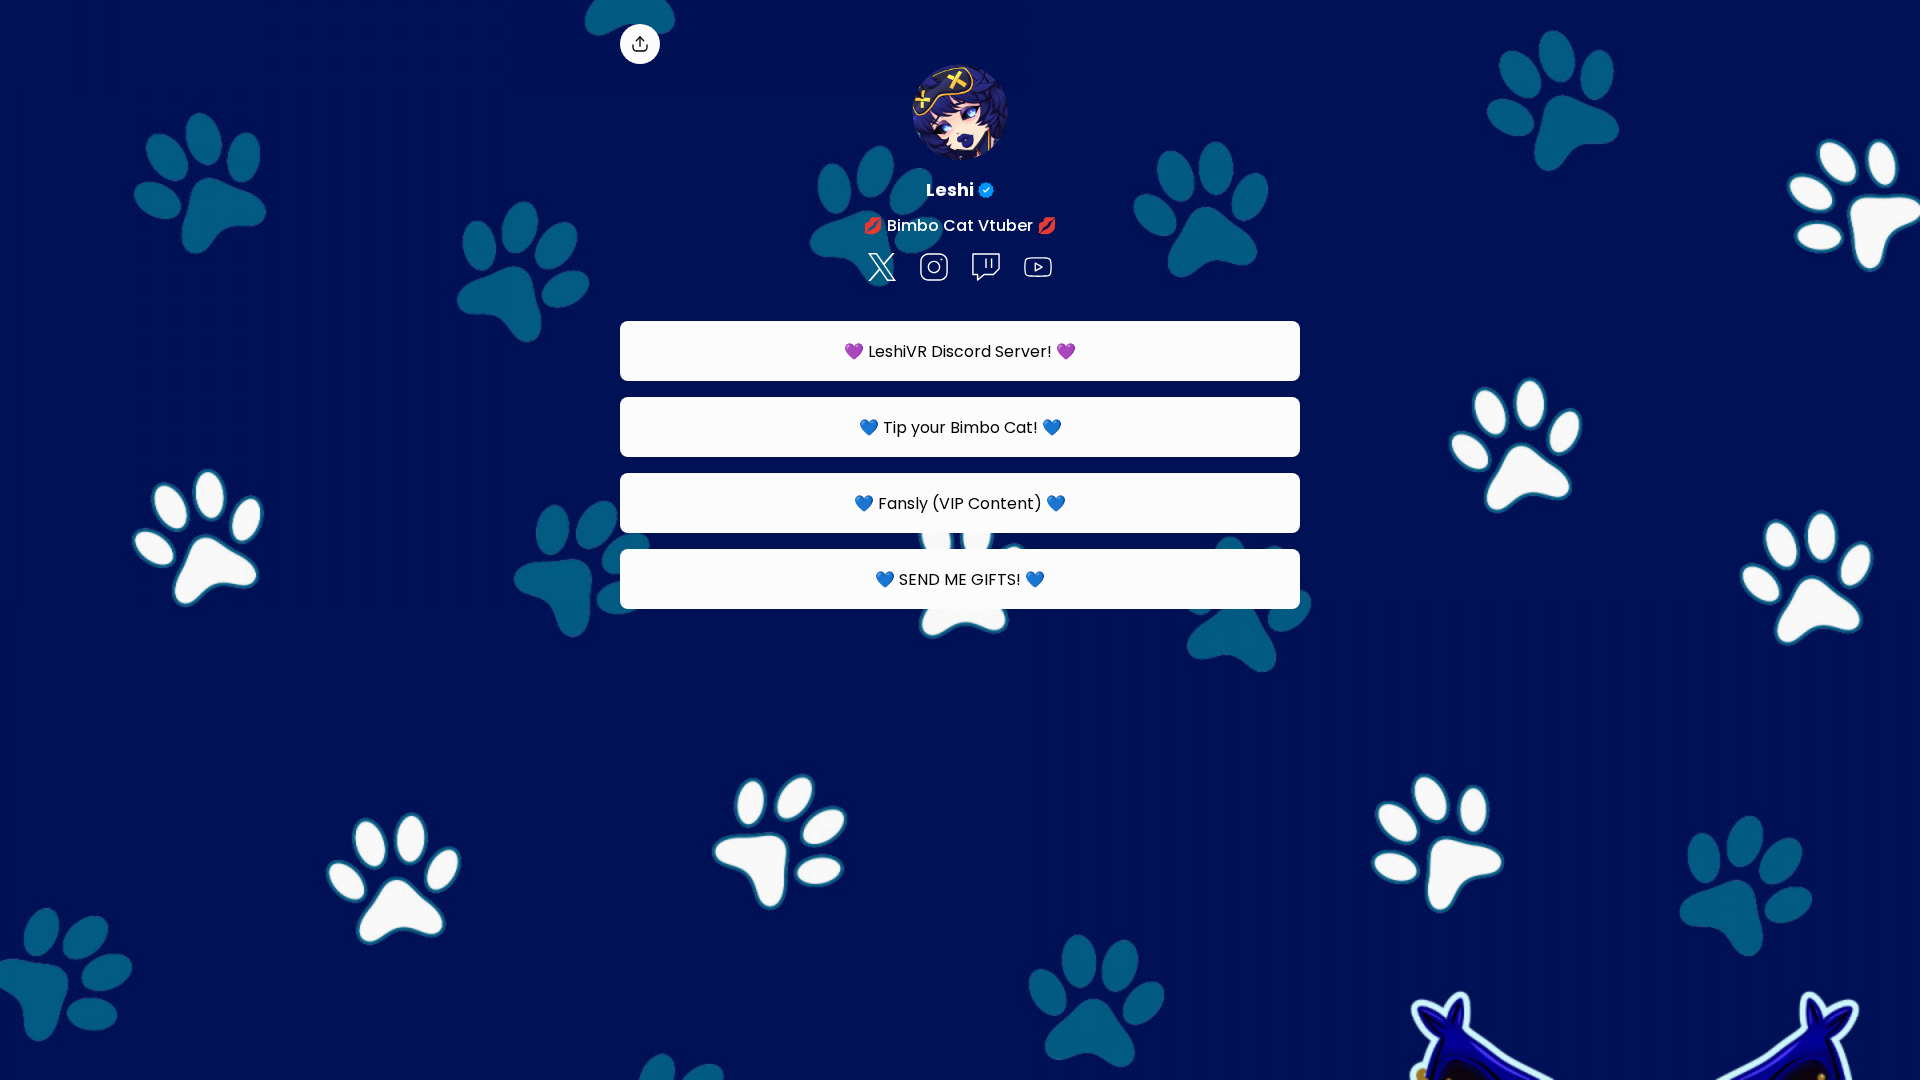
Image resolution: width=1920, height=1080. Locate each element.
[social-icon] (882, 269)
